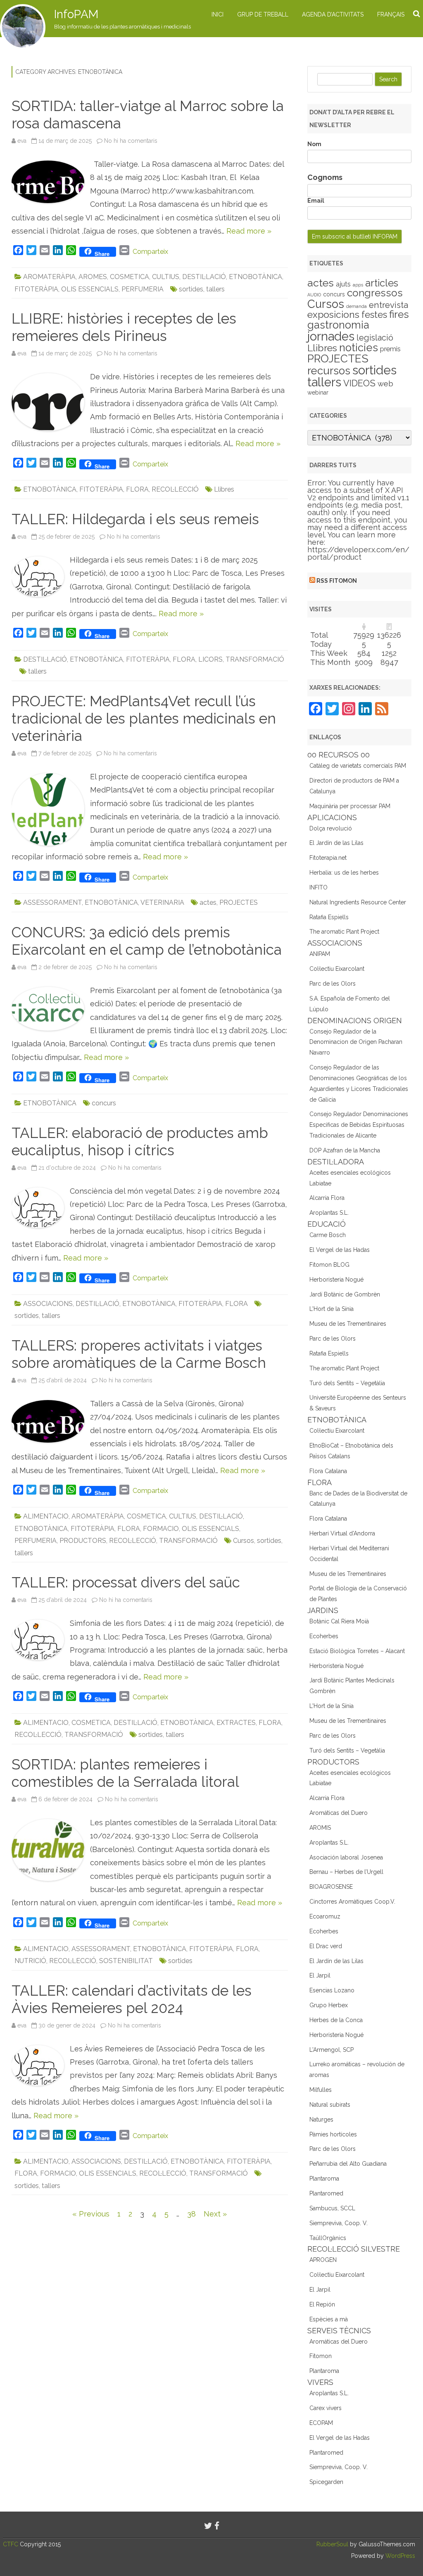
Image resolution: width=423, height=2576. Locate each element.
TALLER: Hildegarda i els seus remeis (135, 519)
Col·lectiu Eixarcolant (337, 969)
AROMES (93, 277)
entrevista (389, 305)
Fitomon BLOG (329, 1265)
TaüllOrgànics (328, 2238)
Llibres (224, 489)
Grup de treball (263, 14)
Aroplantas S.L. (329, 1213)
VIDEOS (359, 383)
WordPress (399, 2556)
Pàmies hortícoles (333, 2134)
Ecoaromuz (325, 1916)
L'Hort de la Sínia (332, 1309)
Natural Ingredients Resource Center (358, 902)
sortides (191, 289)
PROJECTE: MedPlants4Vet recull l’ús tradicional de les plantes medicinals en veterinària (144, 718)
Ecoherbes (324, 1636)
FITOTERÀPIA (36, 289)
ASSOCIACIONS (48, 1304)
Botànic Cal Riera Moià (339, 1621)
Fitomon (321, 2356)
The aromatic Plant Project (344, 932)
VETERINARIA (162, 902)
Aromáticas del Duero (339, 1813)
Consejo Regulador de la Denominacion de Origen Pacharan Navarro (356, 1042)
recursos (329, 371)
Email (316, 201)
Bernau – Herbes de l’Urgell (346, 1872)
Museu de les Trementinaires (348, 1324)
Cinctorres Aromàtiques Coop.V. (352, 1902)
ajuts (343, 284)
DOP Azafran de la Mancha (345, 1150)
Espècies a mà (329, 2319)
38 (191, 2214)
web (385, 384)
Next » (215, 2214)
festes (374, 315)
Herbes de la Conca (336, 2020)
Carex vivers (326, 2408)
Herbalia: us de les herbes (344, 873)
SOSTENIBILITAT (126, 1961)
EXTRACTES (236, 1723)
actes (208, 902)
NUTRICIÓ (30, 1961)
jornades (331, 336)
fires (399, 314)
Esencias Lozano (332, 1990)
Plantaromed (326, 2193)
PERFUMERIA (143, 289)
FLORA (137, 489)
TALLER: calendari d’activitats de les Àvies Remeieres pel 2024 (132, 1999)
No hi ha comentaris (131, 141)
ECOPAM (321, 2423)
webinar (318, 393)
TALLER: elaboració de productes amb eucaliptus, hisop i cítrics (140, 1141)
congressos (375, 293)
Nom (314, 144)
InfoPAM (76, 14)
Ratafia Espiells (329, 917)
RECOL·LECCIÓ (175, 489)
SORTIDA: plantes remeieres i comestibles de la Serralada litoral (125, 1773)
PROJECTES (239, 902)
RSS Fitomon (337, 581)
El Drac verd (326, 1946)
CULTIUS (166, 277)
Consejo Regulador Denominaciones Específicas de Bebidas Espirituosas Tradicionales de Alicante (359, 1125)
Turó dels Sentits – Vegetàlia (347, 1383)
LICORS (210, 659)
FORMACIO (161, 1529)
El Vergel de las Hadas (340, 1250)
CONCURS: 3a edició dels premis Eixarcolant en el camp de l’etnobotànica (147, 941)
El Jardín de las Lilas (336, 843)
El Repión (322, 2304)
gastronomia (338, 325)
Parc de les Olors (333, 984)
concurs (104, 1103)
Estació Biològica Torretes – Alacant (357, 1651)
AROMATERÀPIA (49, 277)
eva (22, 141)
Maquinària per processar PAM (350, 806)
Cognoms (325, 177)
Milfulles (321, 2090)
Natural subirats (330, 2105)
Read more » (249, 231)
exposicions (333, 315)
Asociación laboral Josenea (346, 1857)
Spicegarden (326, 2482)
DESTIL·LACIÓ (204, 277)
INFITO (318, 887)
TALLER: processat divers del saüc (126, 1582)
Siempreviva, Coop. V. (339, 2223)
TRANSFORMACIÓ (255, 659)
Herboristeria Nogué (336, 1280)
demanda (356, 306)
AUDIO (314, 295)
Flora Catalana (328, 1471)
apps (358, 285)
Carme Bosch (328, 1235)
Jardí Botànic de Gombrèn (345, 1294)
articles (382, 283)
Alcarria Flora (327, 1198)
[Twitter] (208, 2526)
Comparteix (150, 252)
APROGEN (323, 2260)
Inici (217, 14)
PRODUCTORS (83, 1541)
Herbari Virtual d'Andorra (342, 1533)
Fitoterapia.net (328, 858)
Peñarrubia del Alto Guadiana (348, 2164)
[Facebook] (217, 2526)
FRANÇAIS (391, 14)
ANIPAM (320, 954)
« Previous (91, 2214)
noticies (359, 348)
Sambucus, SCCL (332, 2208)
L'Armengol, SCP (332, 2050)
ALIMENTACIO (46, 1516)
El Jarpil (320, 1975)
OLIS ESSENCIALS (90, 289)
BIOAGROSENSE (331, 1887)
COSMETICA (130, 277)
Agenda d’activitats (333, 14)
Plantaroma (324, 2179)
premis (390, 349)
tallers (215, 289)
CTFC (11, 2544)
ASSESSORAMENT (52, 902)
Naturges (321, 2119)
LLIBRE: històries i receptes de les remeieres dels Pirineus (124, 327)
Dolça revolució (331, 828)
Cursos (244, 1541)
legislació (375, 338)
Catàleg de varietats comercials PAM (358, 766)
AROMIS (320, 1828)
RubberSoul (332, 2544)
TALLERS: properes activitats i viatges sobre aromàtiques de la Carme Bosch (139, 1354)
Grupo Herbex (329, 2005)
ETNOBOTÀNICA (255, 277)
